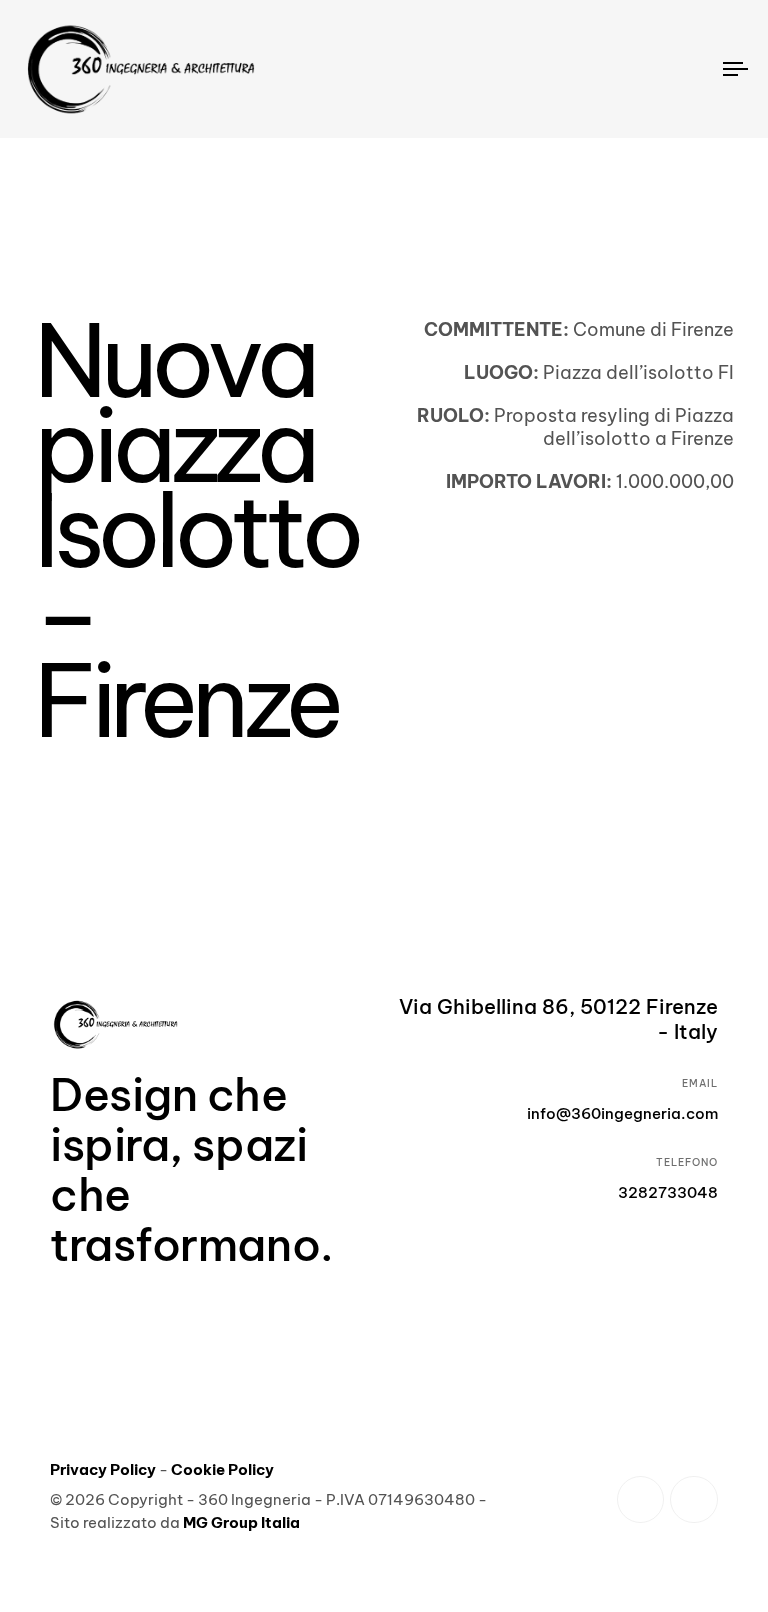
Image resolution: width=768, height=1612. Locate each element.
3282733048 (668, 1192)
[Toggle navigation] (626, 69)
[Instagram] (694, 1500)
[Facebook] (641, 1500)
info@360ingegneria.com (622, 1113)
